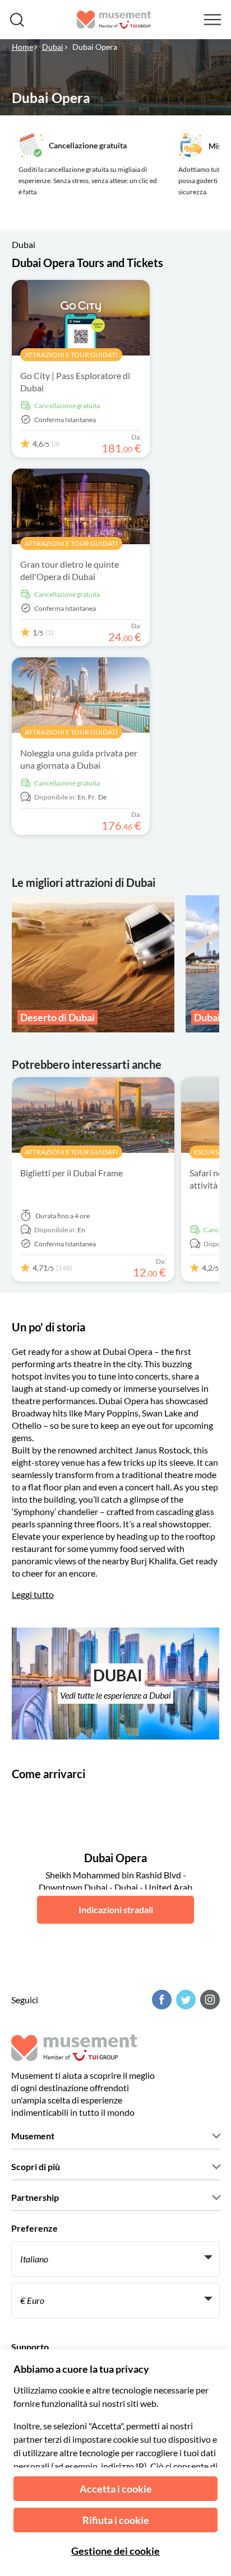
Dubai (53, 47)
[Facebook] (160, 2000)
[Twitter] (184, 2000)
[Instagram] (209, 2000)
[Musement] (114, 20)
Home (22, 47)
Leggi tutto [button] (33, 1594)
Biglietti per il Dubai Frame (71, 1173)
